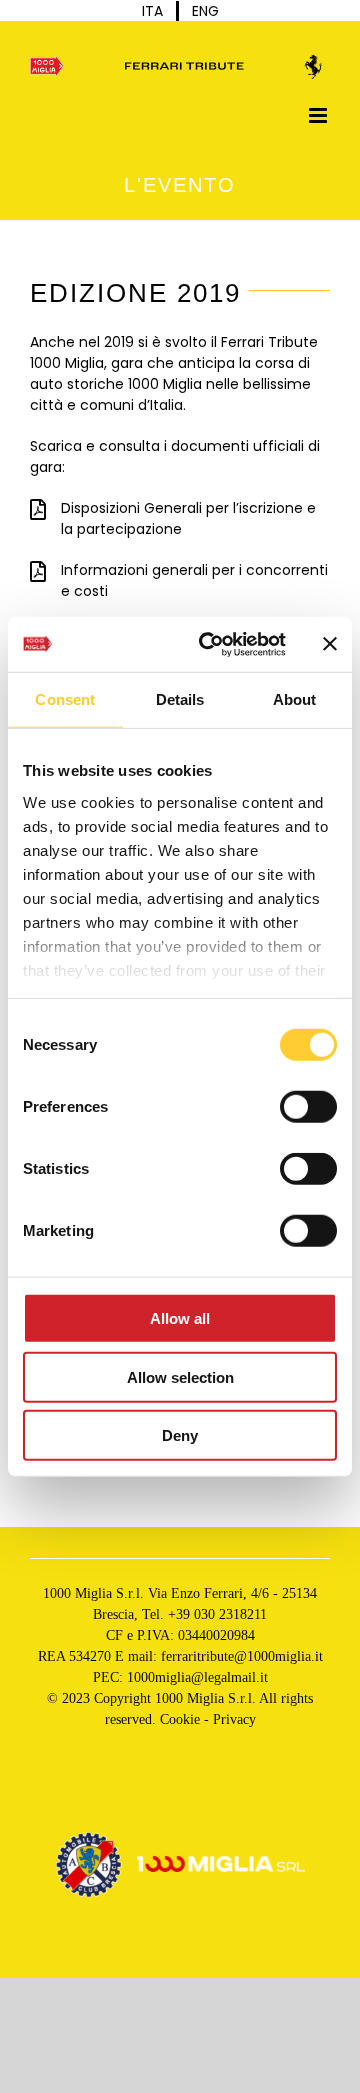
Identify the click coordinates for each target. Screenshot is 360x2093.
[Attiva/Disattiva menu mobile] (319, 115)
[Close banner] (330, 644)
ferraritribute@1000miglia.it (242, 1656)
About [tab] (295, 699)
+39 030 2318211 (217, 1614)
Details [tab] (180, 699)
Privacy (234, 1719)
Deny (180, 1435)
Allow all (180, 1318)
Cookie (180, 1719)
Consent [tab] (65, 699)
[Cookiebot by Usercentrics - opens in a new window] (211, 644)
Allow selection (180, 1376)
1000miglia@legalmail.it (197, 1677)
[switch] (308, 1107)
